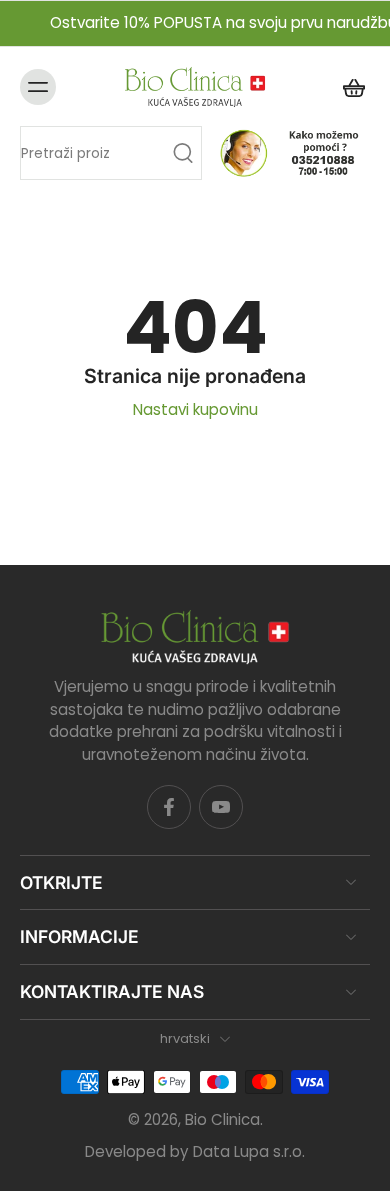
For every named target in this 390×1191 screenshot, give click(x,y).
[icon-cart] (348, 86)
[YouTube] (221, 807)
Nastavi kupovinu (195, 409)
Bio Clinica (222, 1119)
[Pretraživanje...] (183, 153)
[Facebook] (169, 807)
